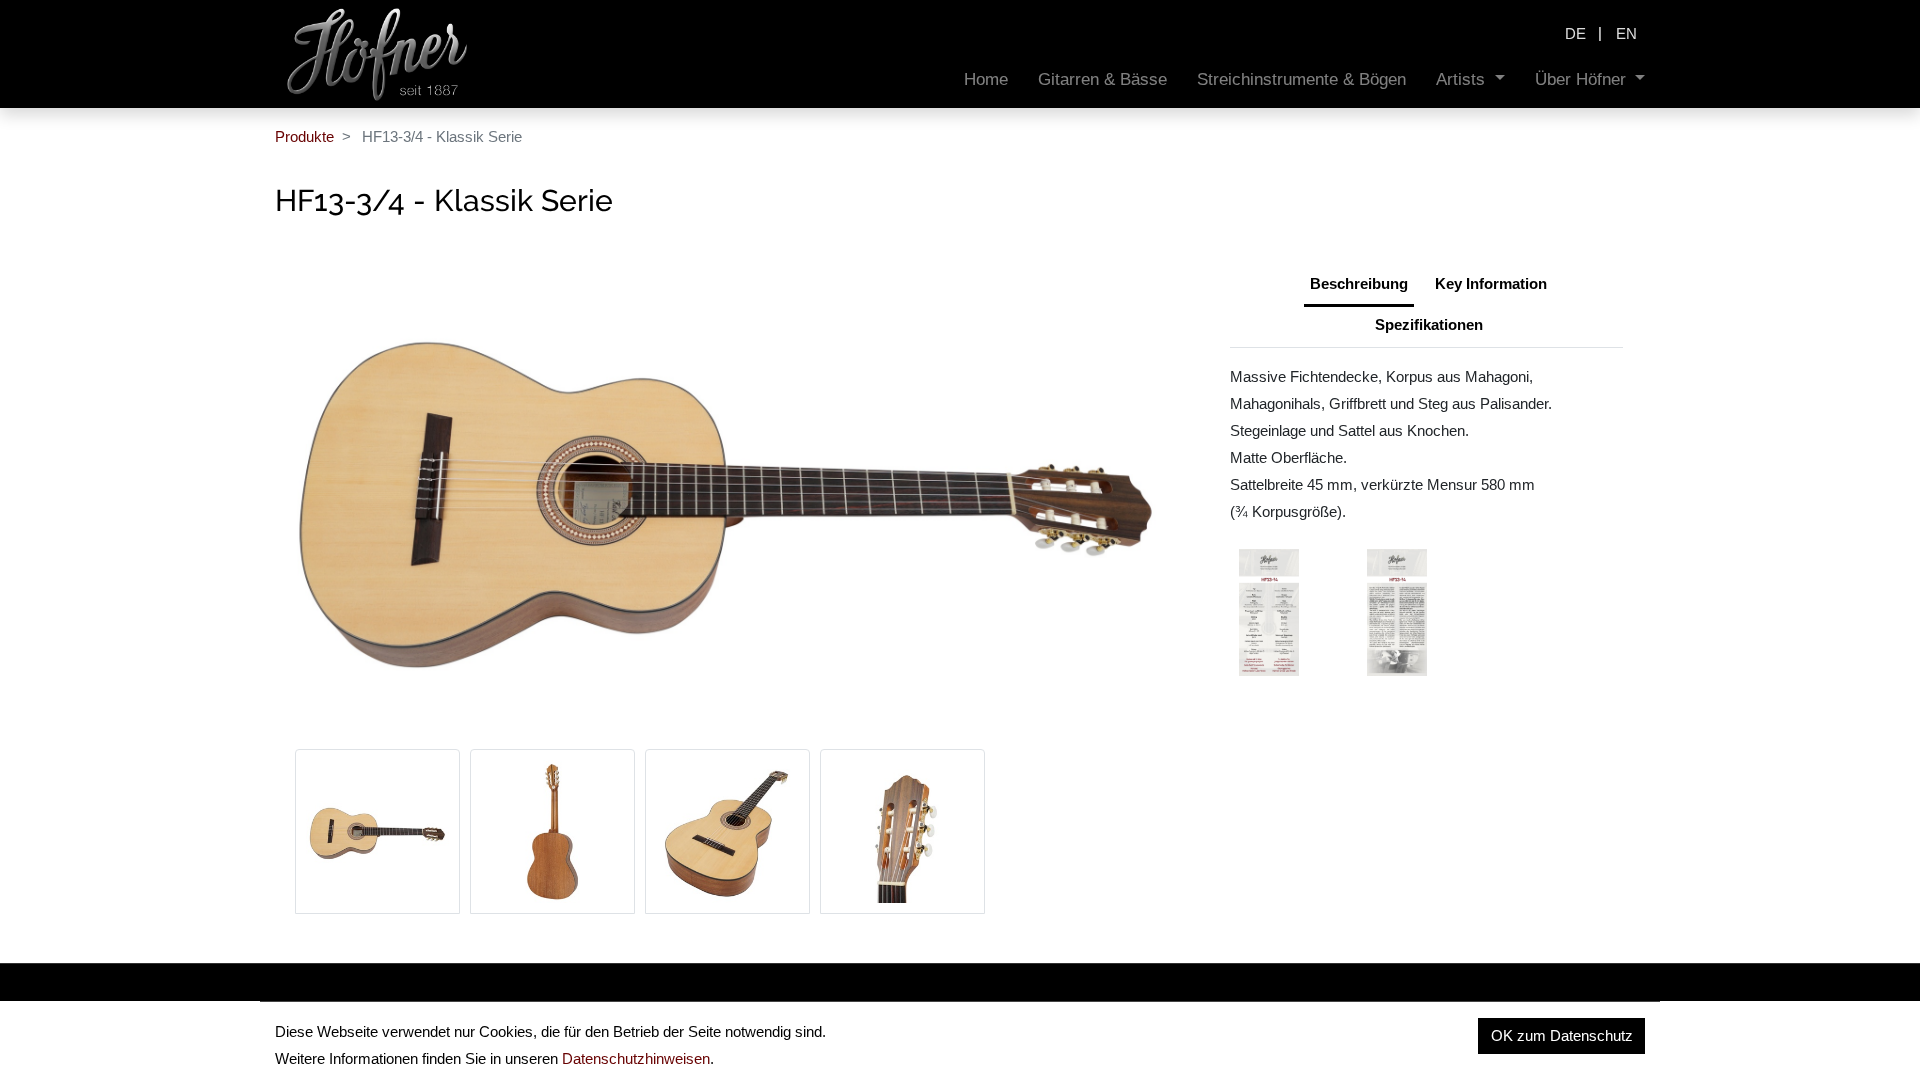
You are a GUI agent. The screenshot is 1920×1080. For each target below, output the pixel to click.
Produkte (304, 136)
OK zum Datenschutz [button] (1562, 1035)
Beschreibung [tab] (1359, 283)
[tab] (1429, 327)
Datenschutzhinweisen (636, 1058)
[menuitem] (986, 79)
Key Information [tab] (1491, 283)
